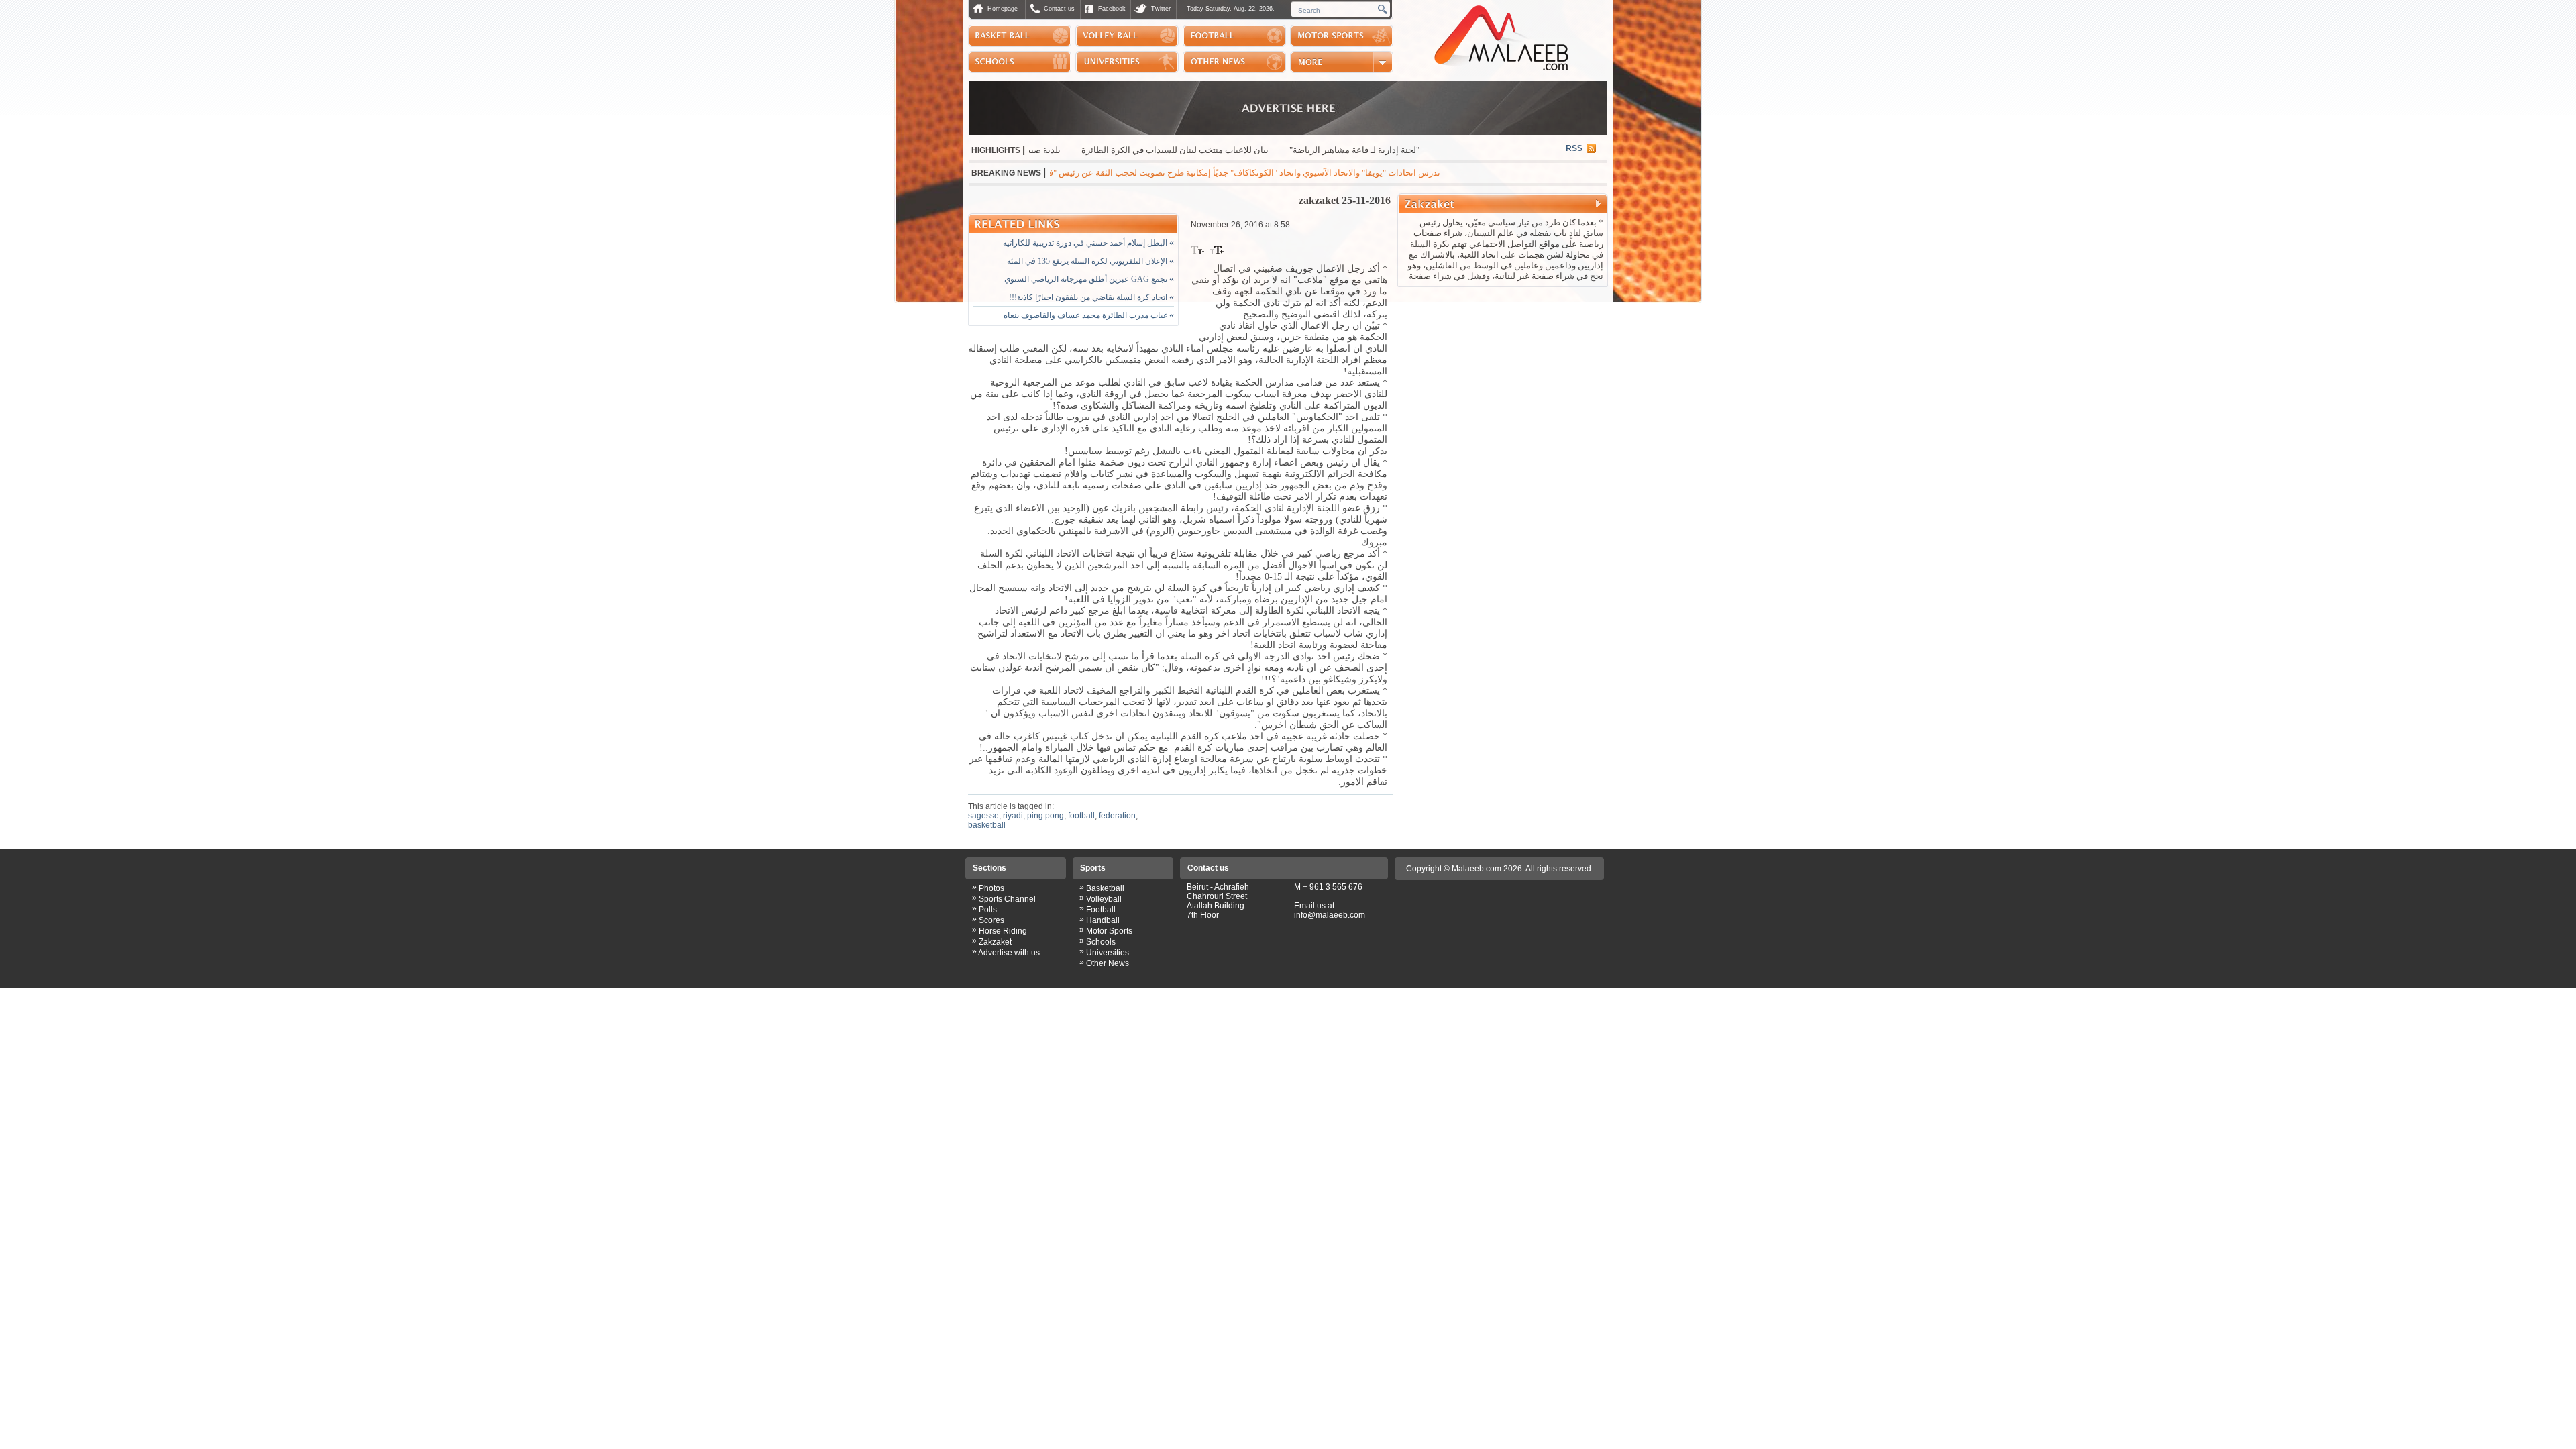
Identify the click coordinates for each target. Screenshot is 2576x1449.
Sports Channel (1007, 899)
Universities (1108, 953)
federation (1117, 816)
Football (1101, 910)
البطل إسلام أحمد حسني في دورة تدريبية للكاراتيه (1088, 243)
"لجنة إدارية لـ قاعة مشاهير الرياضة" (1435, 150)
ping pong (1045, 816)
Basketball (1105, 888)
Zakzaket (995, 942)
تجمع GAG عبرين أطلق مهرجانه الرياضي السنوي (1089, 279)
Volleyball (1104, 899)
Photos (991, 888)
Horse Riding (1003, 931)
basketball (987, 825)
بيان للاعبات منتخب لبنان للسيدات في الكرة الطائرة (1255, 150)
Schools (1101, 942)
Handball (1103, 920)
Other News (1108, 963)
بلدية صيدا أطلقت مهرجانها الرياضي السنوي (1062, 150)
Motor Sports (1109, 931)
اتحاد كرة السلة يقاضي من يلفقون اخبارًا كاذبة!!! (1091, 297)
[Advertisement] (1503, 378)
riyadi (1013, 816)
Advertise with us (1009, 953)
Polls (988, 910)
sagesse (983, 816)
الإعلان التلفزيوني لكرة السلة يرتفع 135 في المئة (1090, 261)
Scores (991, 920)
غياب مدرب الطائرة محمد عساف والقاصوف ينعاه (1089, 315)
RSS (1574, 148)
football (1081, 816)
